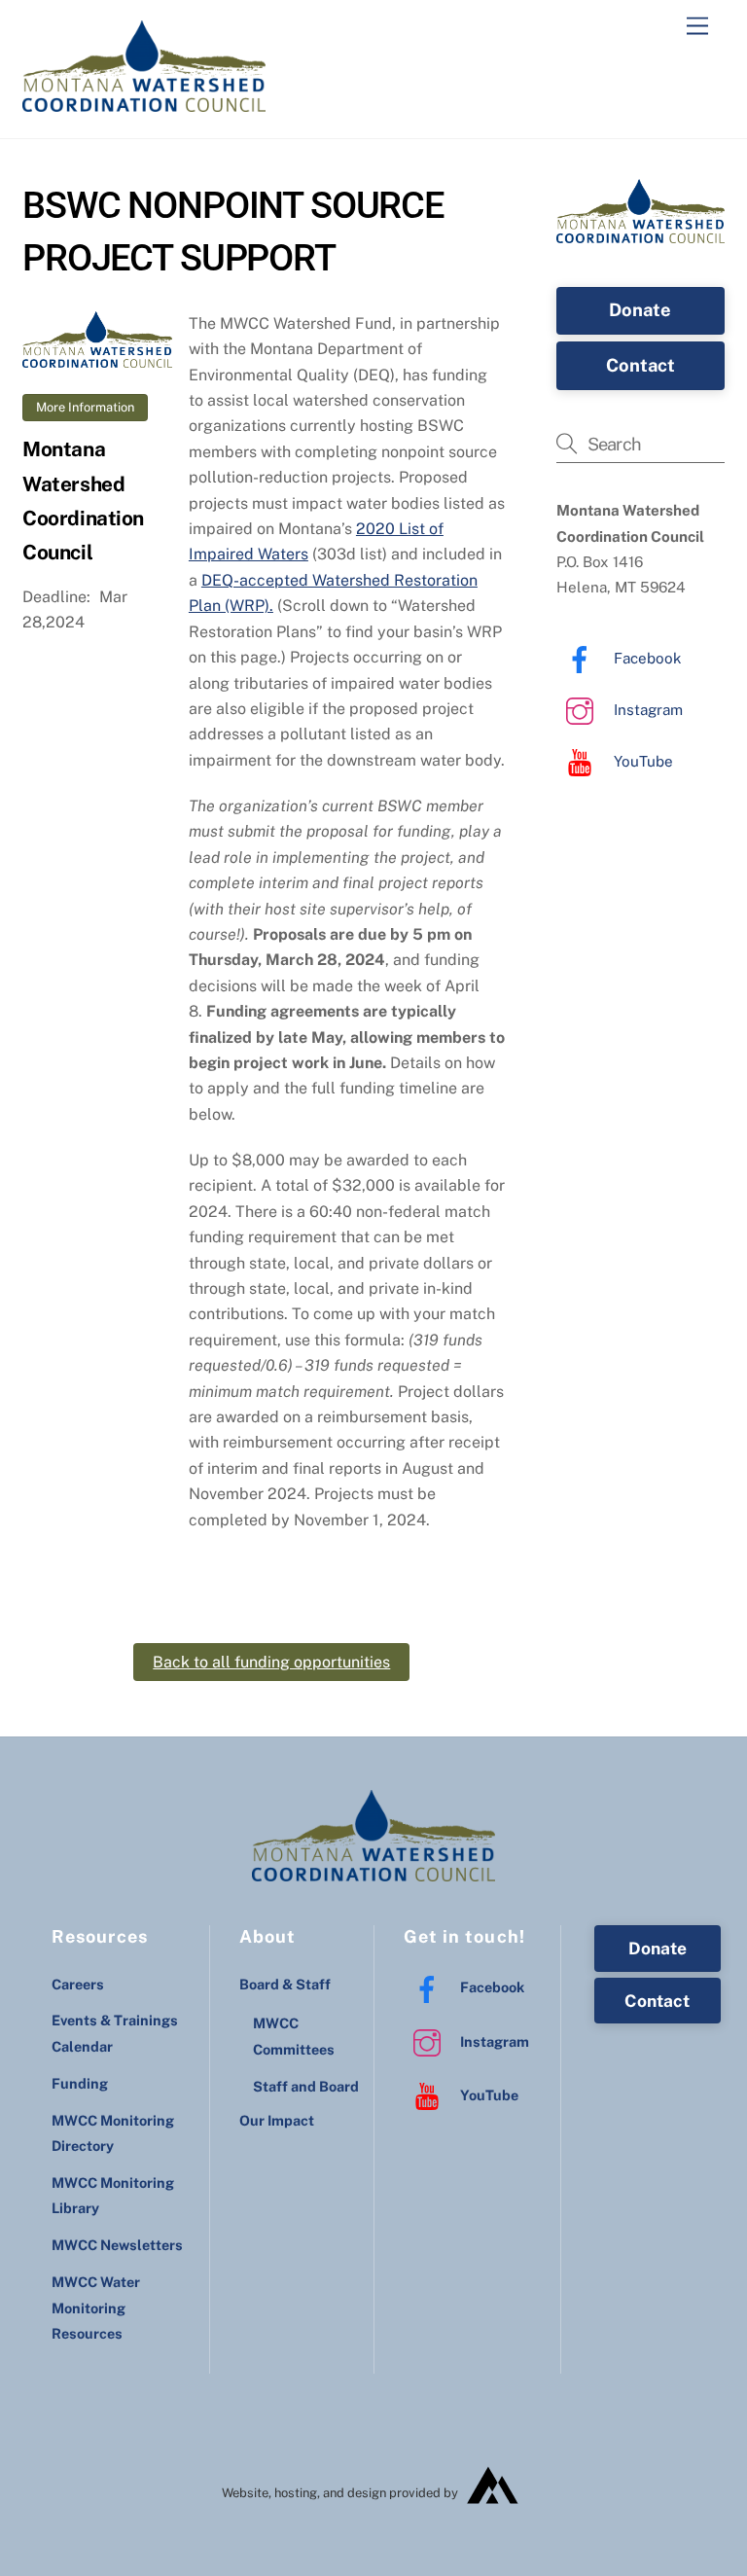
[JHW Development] (494, 2511)
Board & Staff (285, 1984)
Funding (80, 2083)
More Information (85, 407)
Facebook (646, 658)
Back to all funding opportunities (271, 1662)
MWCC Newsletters (117, 2245)
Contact (640, 365)
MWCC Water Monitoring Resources (96, 2308)
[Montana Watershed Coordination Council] (144, 103)
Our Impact (277, 2120)
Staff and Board (306, 2086)
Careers (78, 1984)
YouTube (641, 761)
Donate (640, 310)
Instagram (646, 710)
